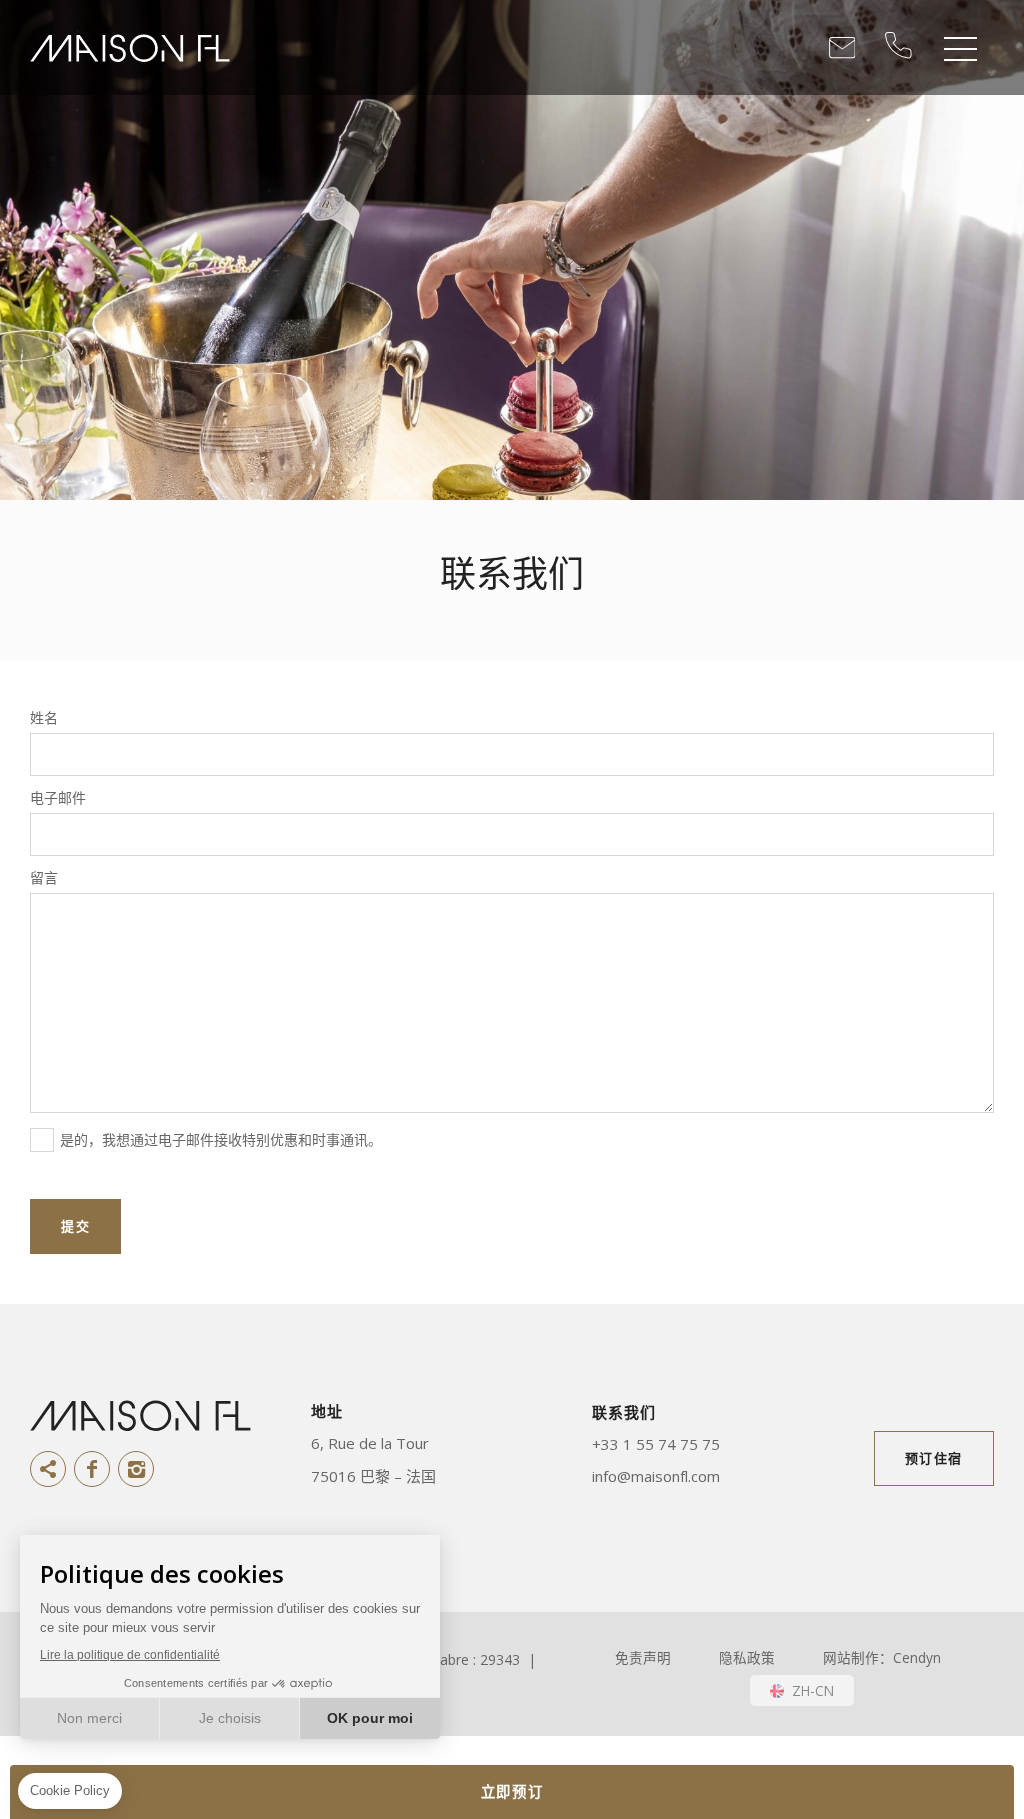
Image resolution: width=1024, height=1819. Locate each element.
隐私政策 (747, 1657)
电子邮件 (58, 798)
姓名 (44, 718)
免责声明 (643, 1657)
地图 (421, 1443)
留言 (44, 878)
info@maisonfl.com (656, 1476)
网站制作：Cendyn (882, 1657)
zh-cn (813, 1691)
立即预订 (512, 1791)
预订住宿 (934, 1458)
